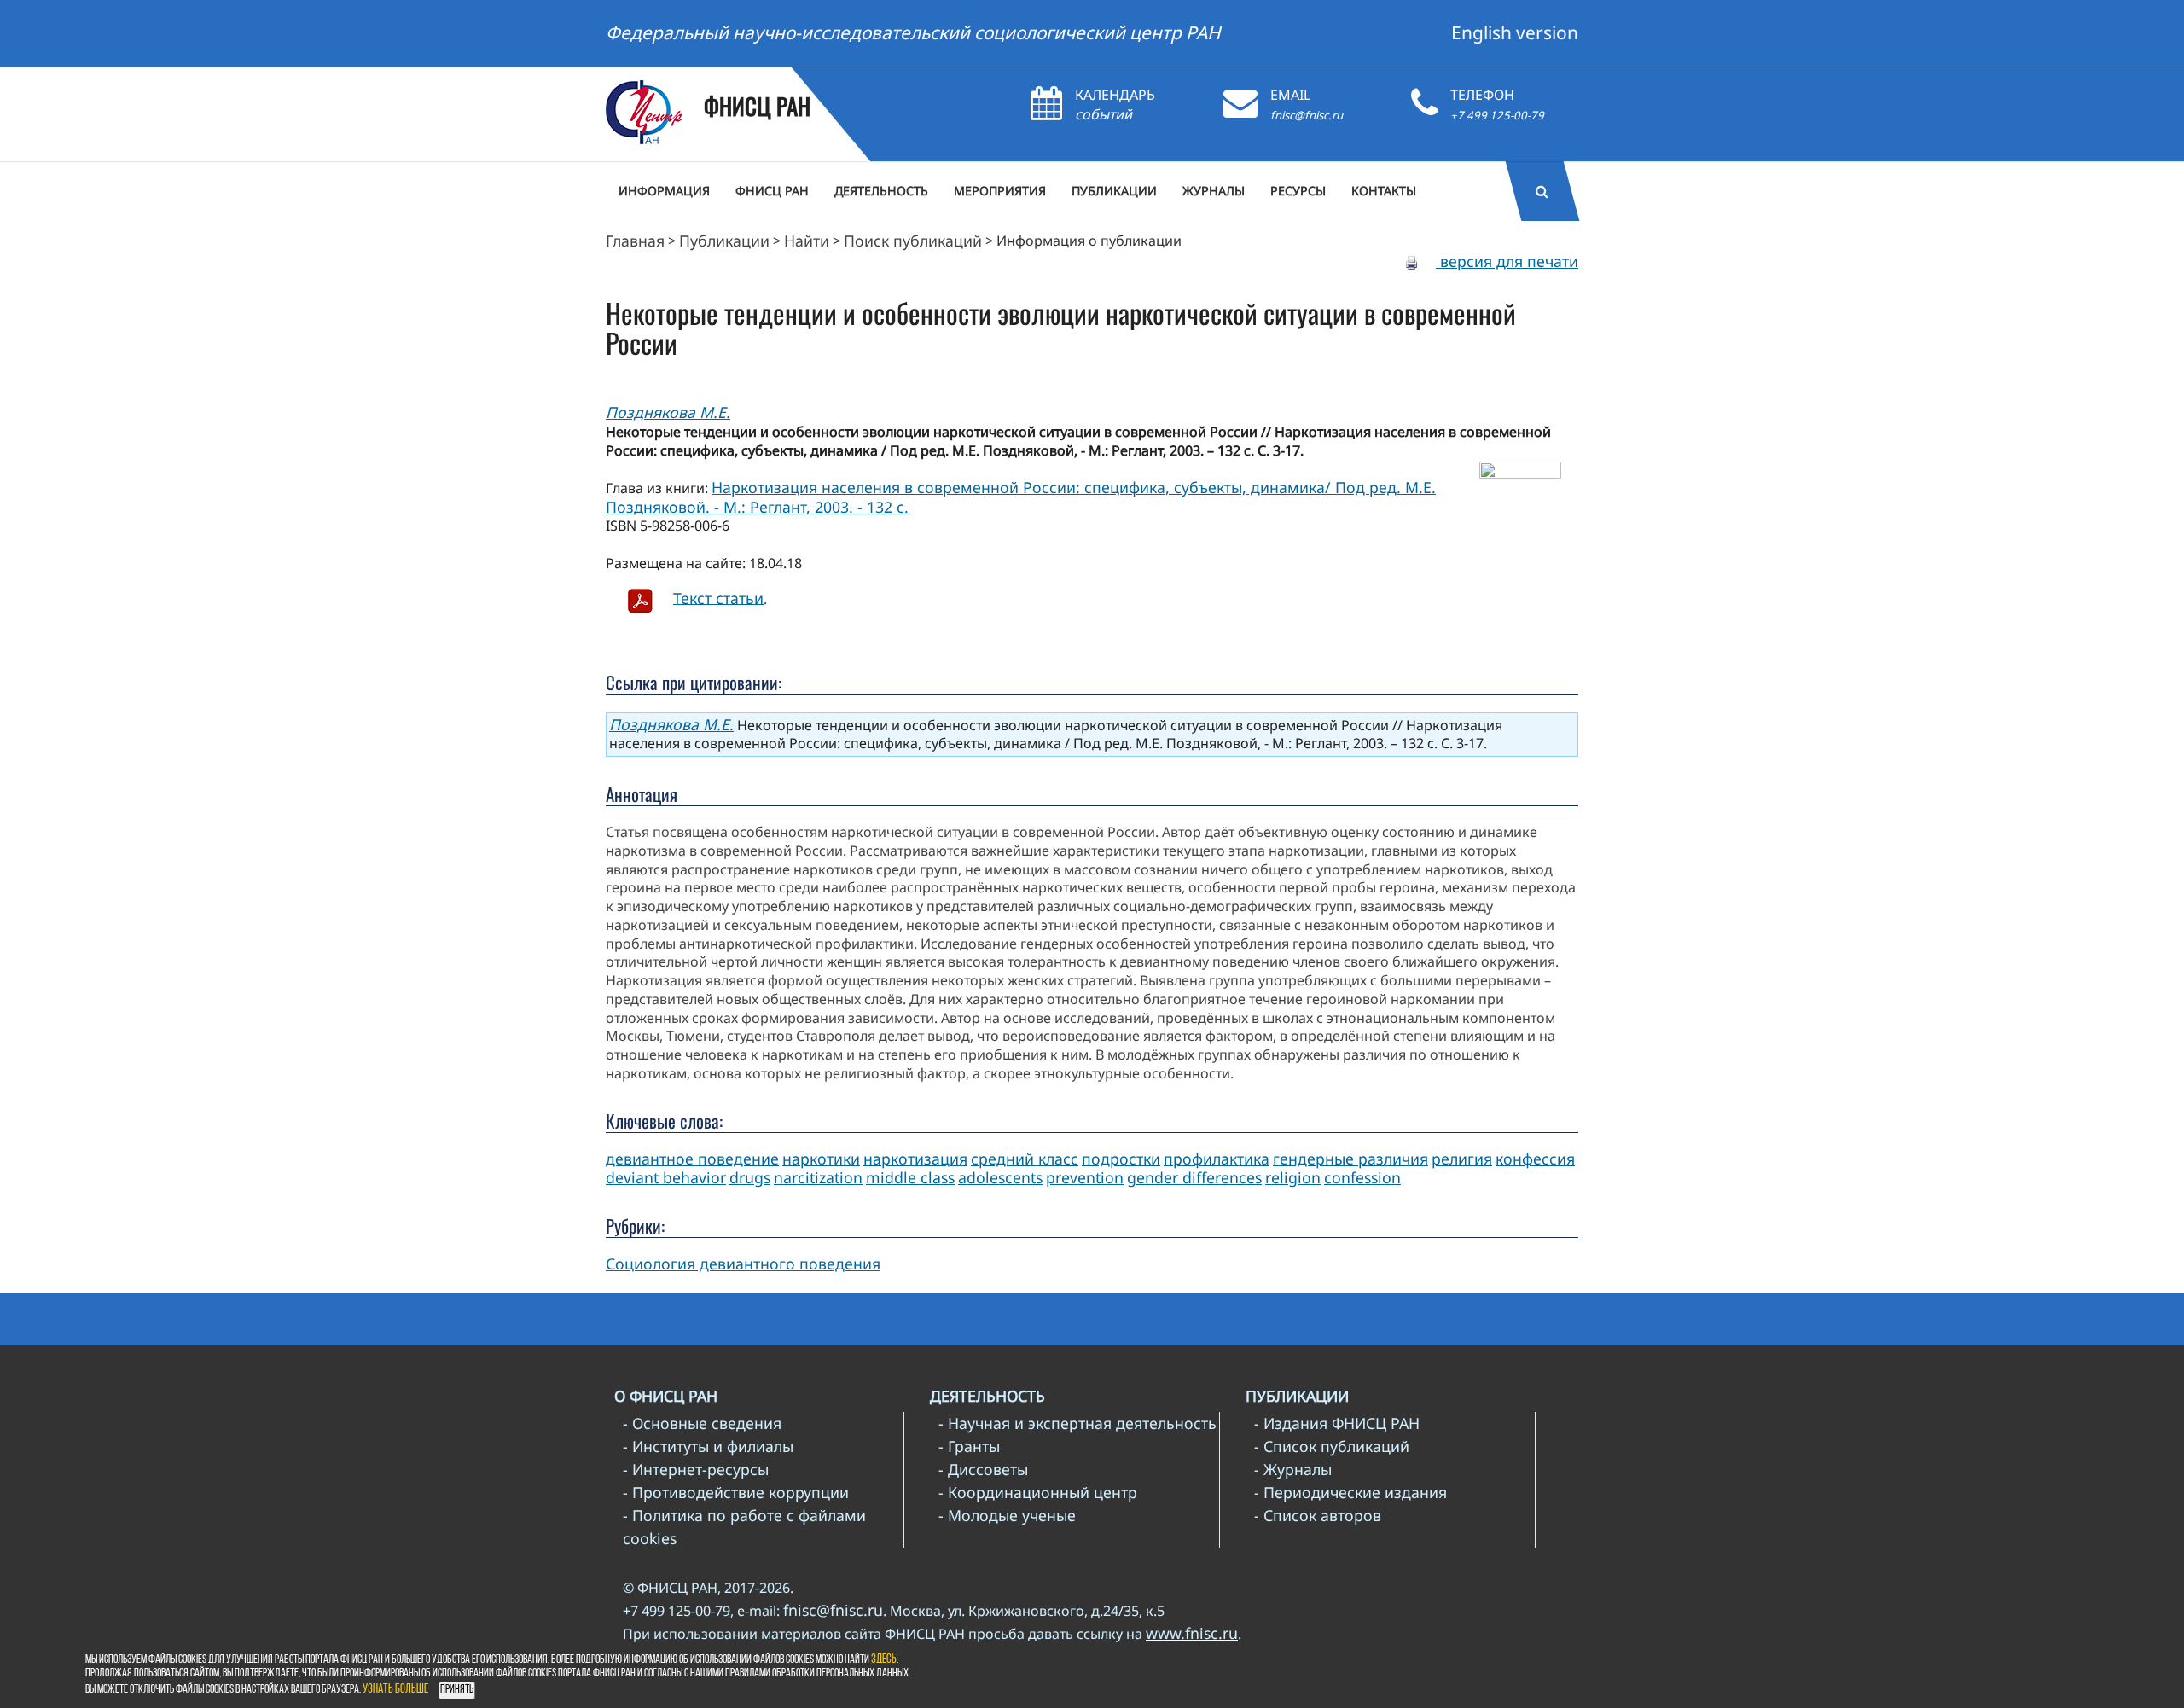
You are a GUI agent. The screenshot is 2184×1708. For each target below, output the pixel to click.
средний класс (1025, 1159)
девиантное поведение (692, 1159)
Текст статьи (718, 597)
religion (1293, 1177)
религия (1462, 1159)
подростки (1121, 1159)
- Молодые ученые (1007, 1515)
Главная (635, 241)
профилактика (1217, 1159)
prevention (1085, 1177)
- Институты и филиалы (708, 1446)
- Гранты (969, 1446)
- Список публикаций (1332, 1446)
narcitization (818, 1177)
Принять (457, 1690)
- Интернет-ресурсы (696, 1469)
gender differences (1194, 1177)
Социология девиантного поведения (743, 1264)
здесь (884, 1660)
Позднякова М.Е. (668, 412)
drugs (750, 1177)
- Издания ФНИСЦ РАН (1337, 1423)
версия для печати (1507, 261)
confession (1362, 1177)
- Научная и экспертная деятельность (1077, 1423)
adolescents (1000, 1177)
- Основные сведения (702, 1423)
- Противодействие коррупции (736, 1492)
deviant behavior (666, 1177)
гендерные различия (1350, 1159)
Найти (807, 241)
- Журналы (1293, 1469)
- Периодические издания (1350, 1492)
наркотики (821, 1159)
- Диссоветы (983, 1469)
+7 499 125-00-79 (1497, 115)
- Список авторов (1318, 1515)
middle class (910, 1177)
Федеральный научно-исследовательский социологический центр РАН (913, 32)
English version (1515, 32)
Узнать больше (395, 1690)
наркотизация (915, 1159)
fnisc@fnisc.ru (1307, 115)
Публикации (724, 241)
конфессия (1535, 1159)
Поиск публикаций (913, 241)
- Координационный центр (1038, 1492)
